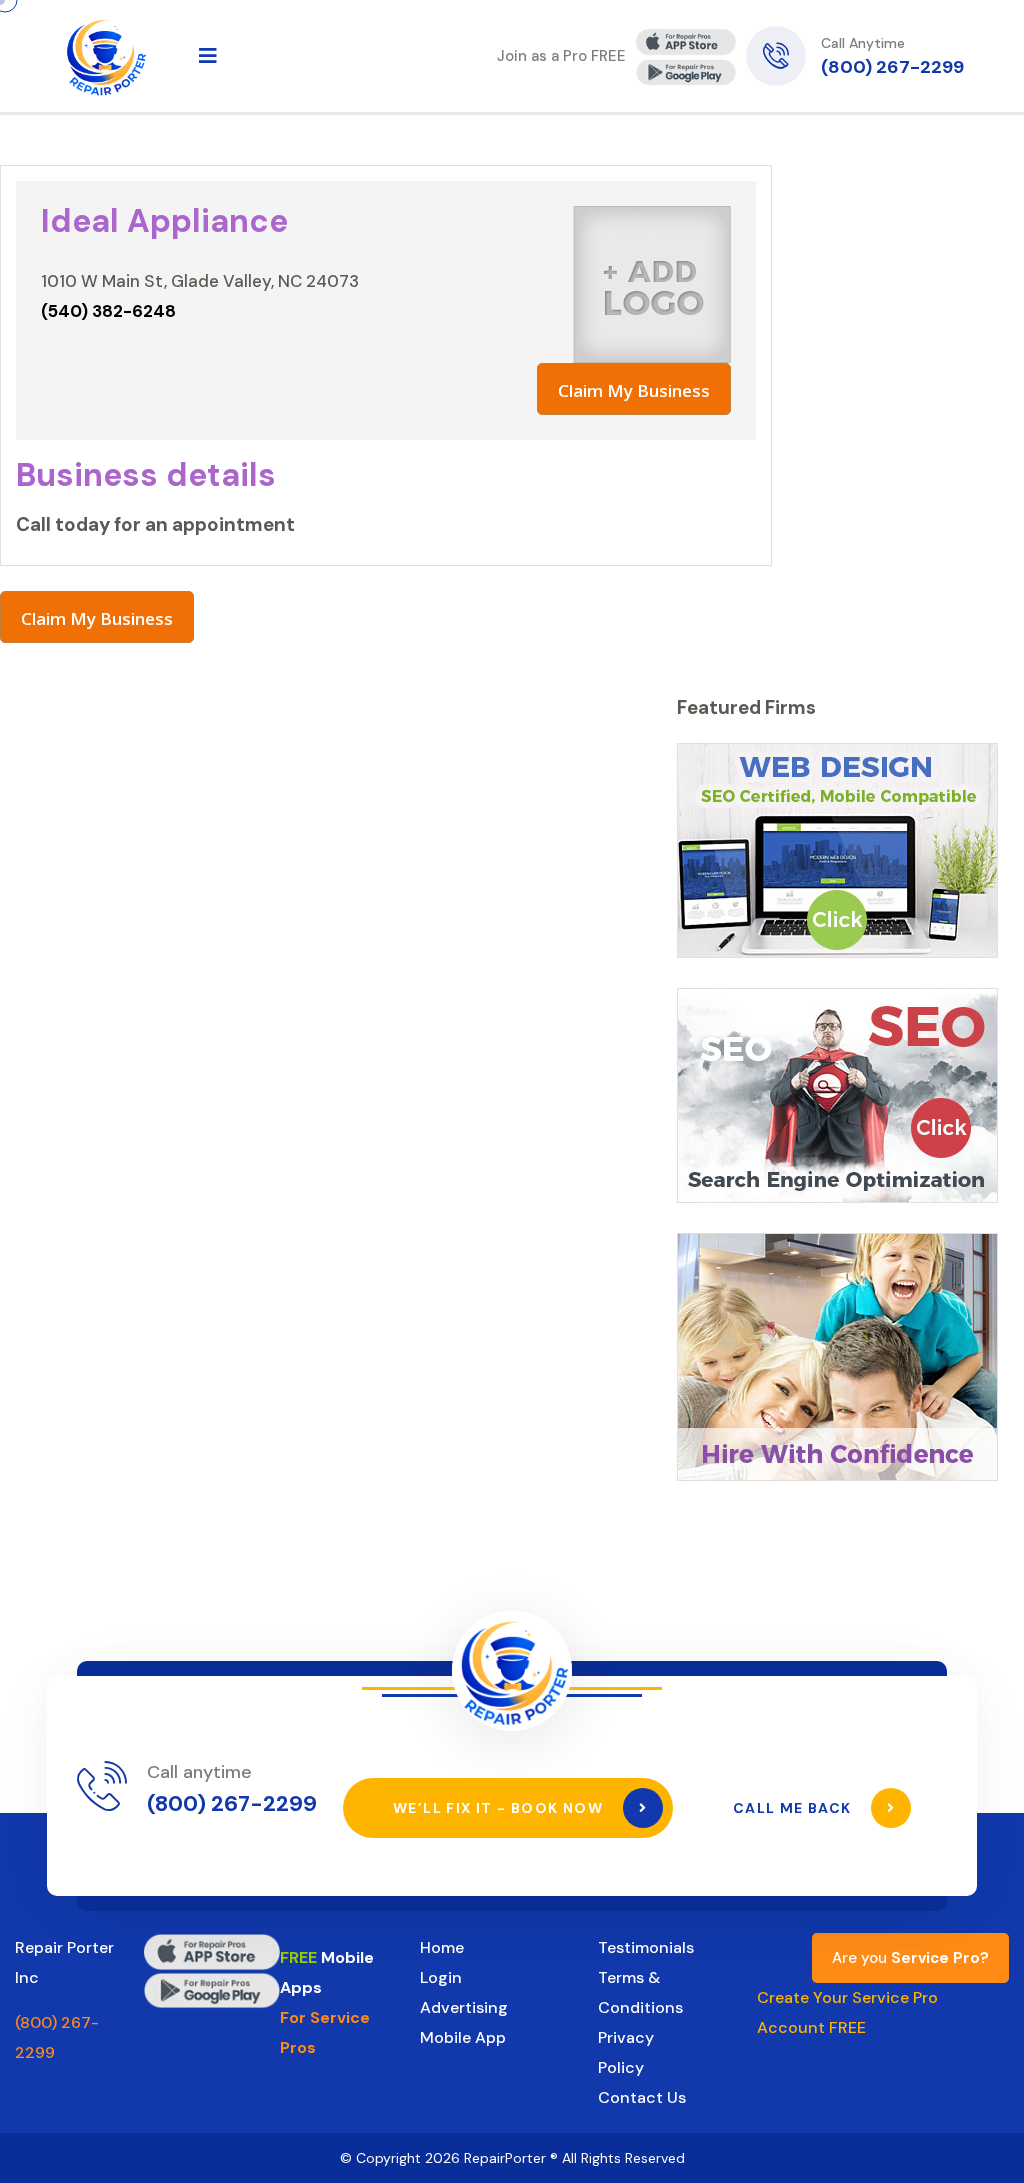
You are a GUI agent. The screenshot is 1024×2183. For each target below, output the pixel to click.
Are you (910, 1958)
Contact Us (642, 2097)
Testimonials (646, 1947)
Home (442, 1947)
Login (441, 1977)
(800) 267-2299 (892, 67)
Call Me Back (794, 1808)
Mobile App (463, 2037)
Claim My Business (634, 390)
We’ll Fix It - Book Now (500, 1808)
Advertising (464, 2007)
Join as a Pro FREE (561, 56)
